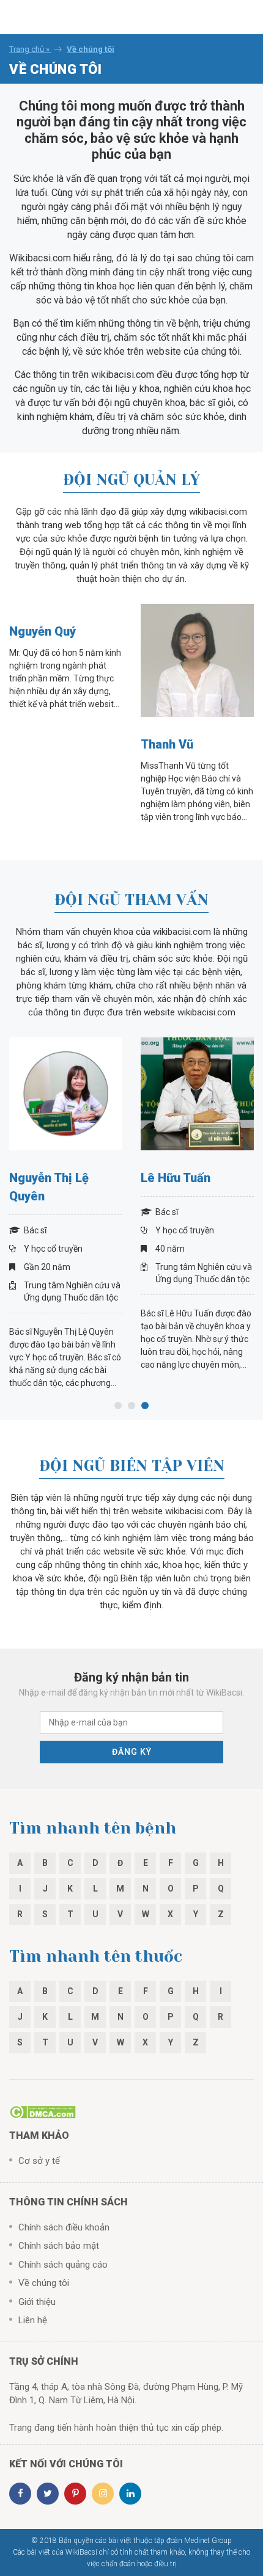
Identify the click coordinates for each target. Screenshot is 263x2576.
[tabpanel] (66, 1214)
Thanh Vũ (167, 744)
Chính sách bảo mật (59, 2246)
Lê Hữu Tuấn (176, 1178)
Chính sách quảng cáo (63, 2265)
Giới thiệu (37, 2302)
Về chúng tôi (44, 2283)
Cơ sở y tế (39, 2161)
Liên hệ (33, 2320)
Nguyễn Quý (43, 631)
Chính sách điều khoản (64, 2227)
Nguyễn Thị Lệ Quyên (49, 1187)
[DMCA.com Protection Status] (43, 2111)
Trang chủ (27, 49)
